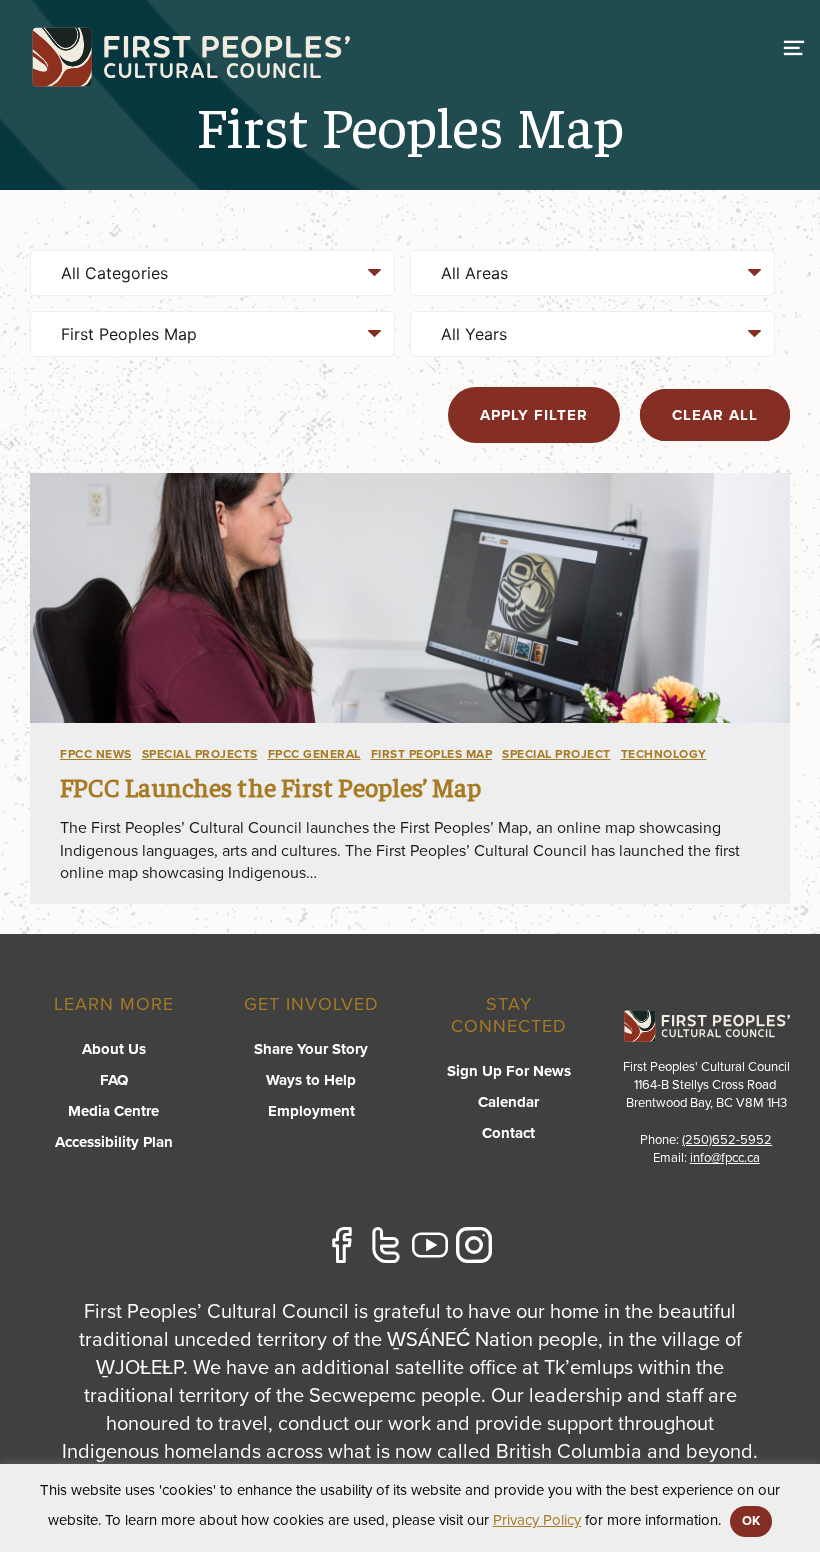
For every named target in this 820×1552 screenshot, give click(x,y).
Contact (508, 1133)
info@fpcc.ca (725, 1158)
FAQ (114, 1080)
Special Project (556, 754)
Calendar (508, 1102)
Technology (664, 754)
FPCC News (96, 754)
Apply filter (534, 415)
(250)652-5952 (727, 1140)
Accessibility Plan (114, 1142)
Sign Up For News (509, 1071)
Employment (311, 1111)
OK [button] (751, 1521)
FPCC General (314, 754)
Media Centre (113, 1111)
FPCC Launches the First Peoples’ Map (270, 786)
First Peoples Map (432, 754)
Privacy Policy (537, 1520)
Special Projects (200, 754)
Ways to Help (311, 1080)
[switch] (794, 45)
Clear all (715, 415)
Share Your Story (311, 1049)
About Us (114, 1049)
